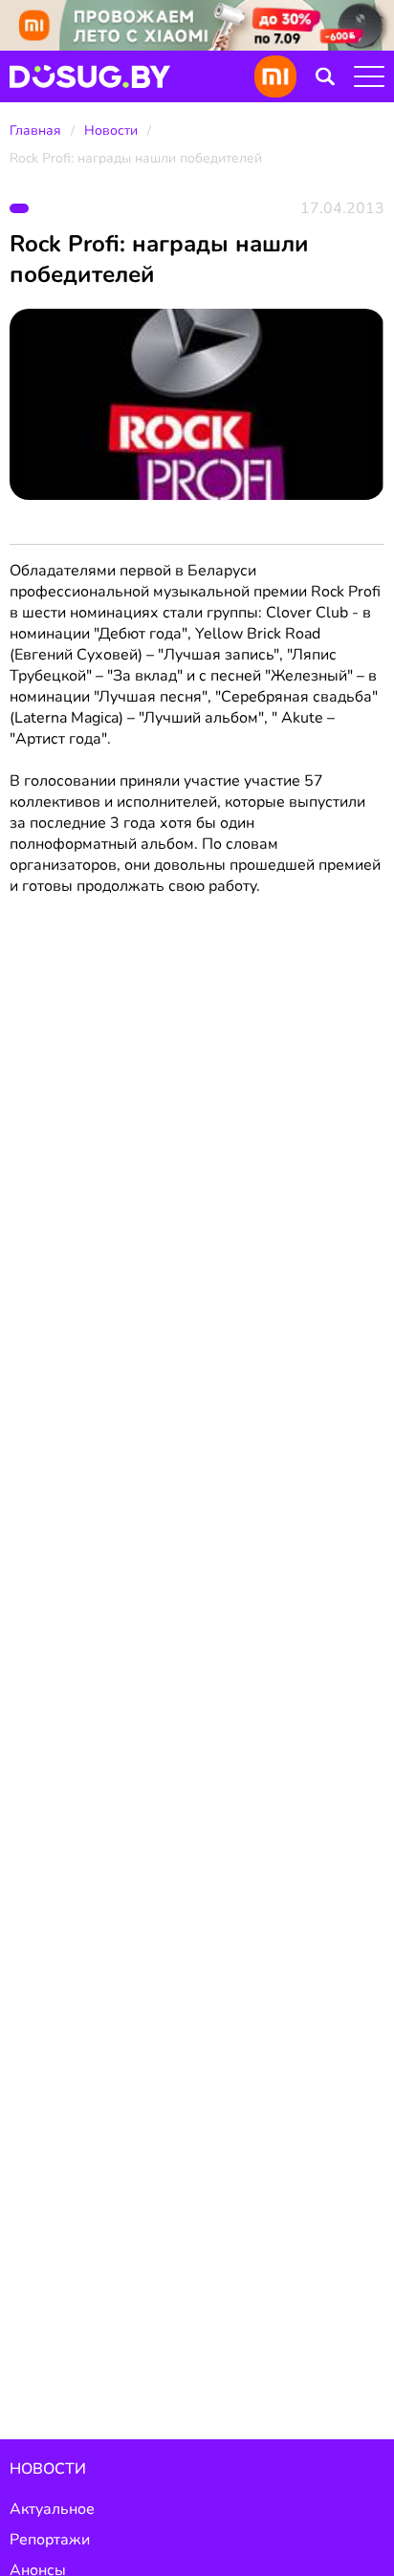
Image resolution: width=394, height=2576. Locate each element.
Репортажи (50, 2540)
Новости (111, 130)
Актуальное (52, 2509)
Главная (35, 130)
